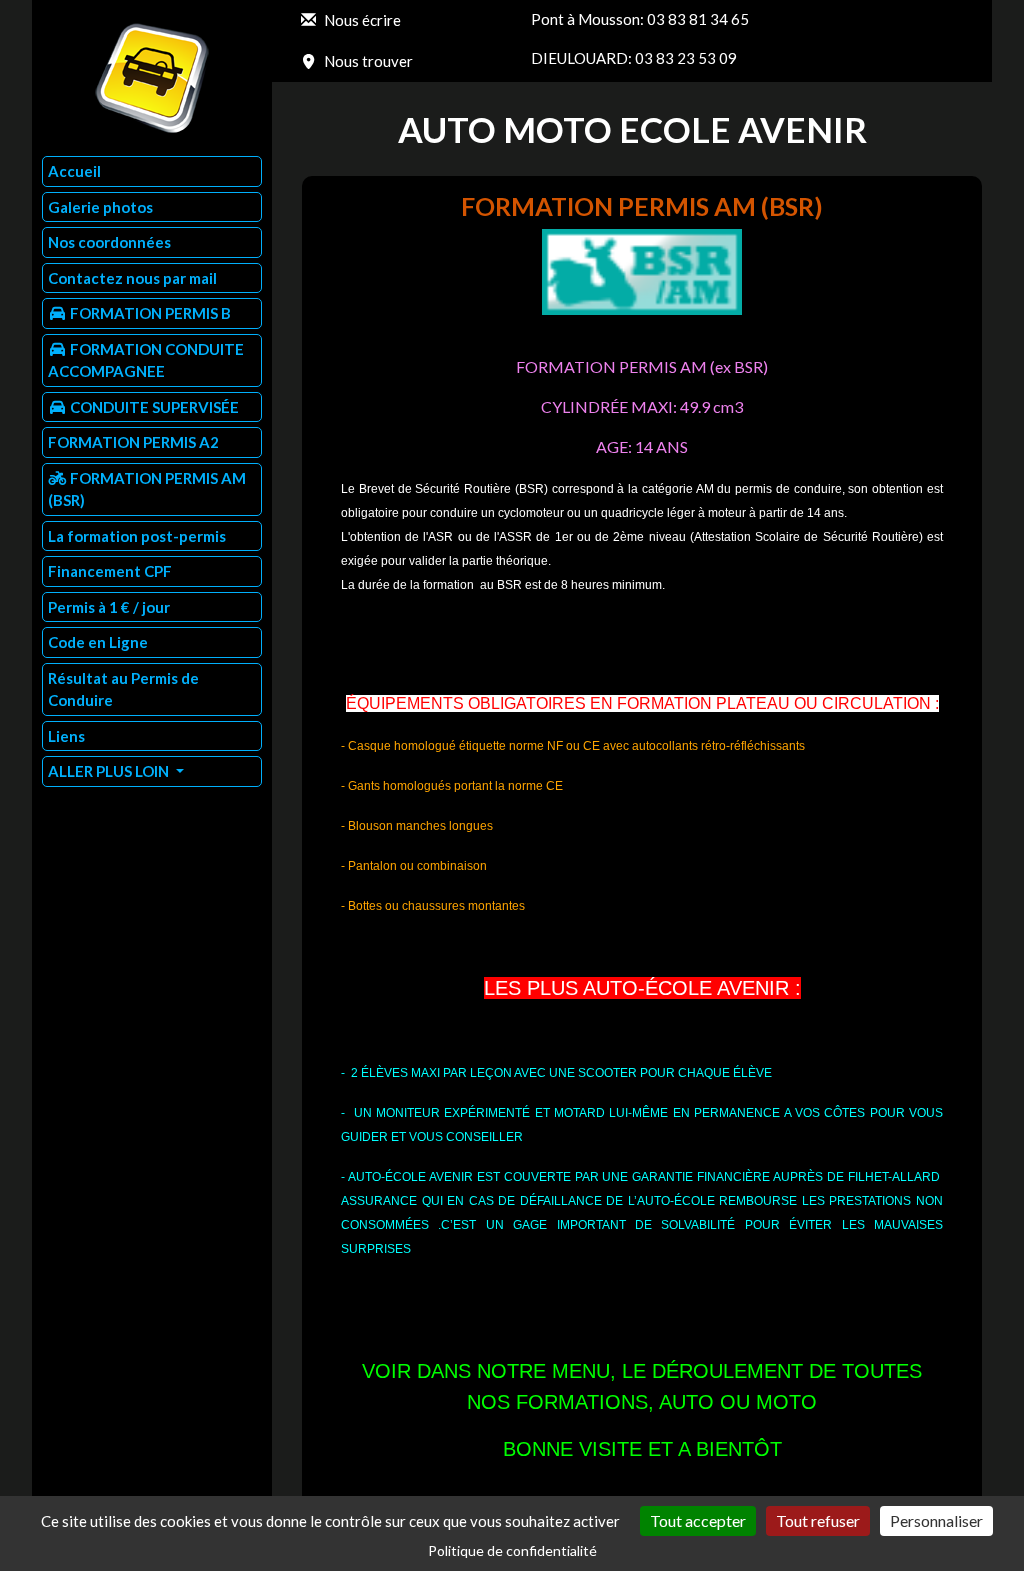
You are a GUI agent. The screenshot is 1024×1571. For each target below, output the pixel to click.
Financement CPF (110, 571)
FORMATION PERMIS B (149, 313)
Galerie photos (100, 207)
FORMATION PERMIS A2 (133, 442)
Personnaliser (936, 1520)
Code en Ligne (98, 642)
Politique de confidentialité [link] (512, 1550)
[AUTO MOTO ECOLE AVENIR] (152, 78)
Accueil (74, 171)
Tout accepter (698, 1520)
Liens (66, 736)
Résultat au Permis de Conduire (123, 689)
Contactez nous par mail (132, 278)
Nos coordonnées (109, 242)
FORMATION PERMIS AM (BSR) (147, 489)
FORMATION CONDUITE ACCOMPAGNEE (146, 360)
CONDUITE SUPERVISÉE (153, 407)
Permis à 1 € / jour (109, 607)
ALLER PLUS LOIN (110, 771)
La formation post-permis (137, 536)
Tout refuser (818, 1520)
